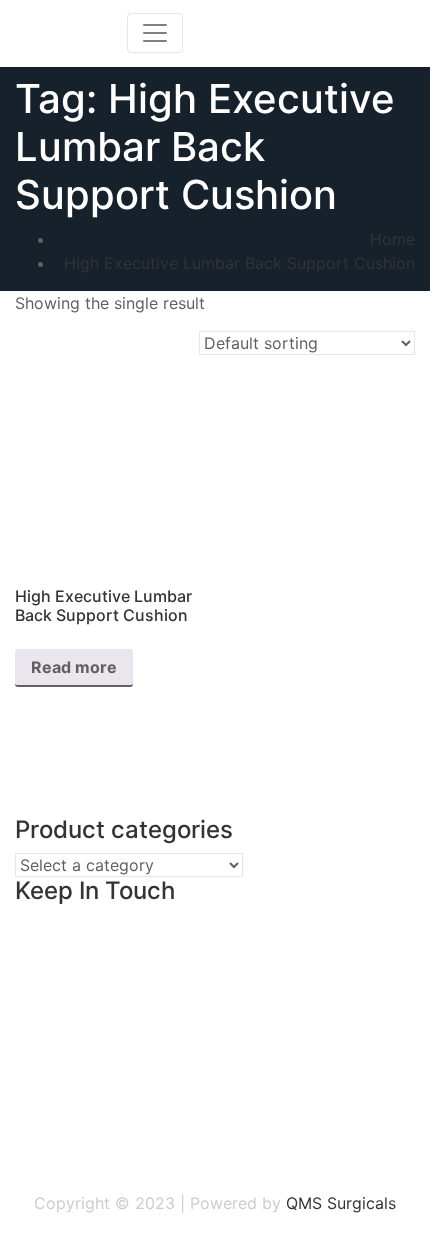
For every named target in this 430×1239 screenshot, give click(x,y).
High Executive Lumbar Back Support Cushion (239, 263)
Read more (74, 667)
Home (392, 239)
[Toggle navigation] (155, 33)
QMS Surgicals (341, 1203)
